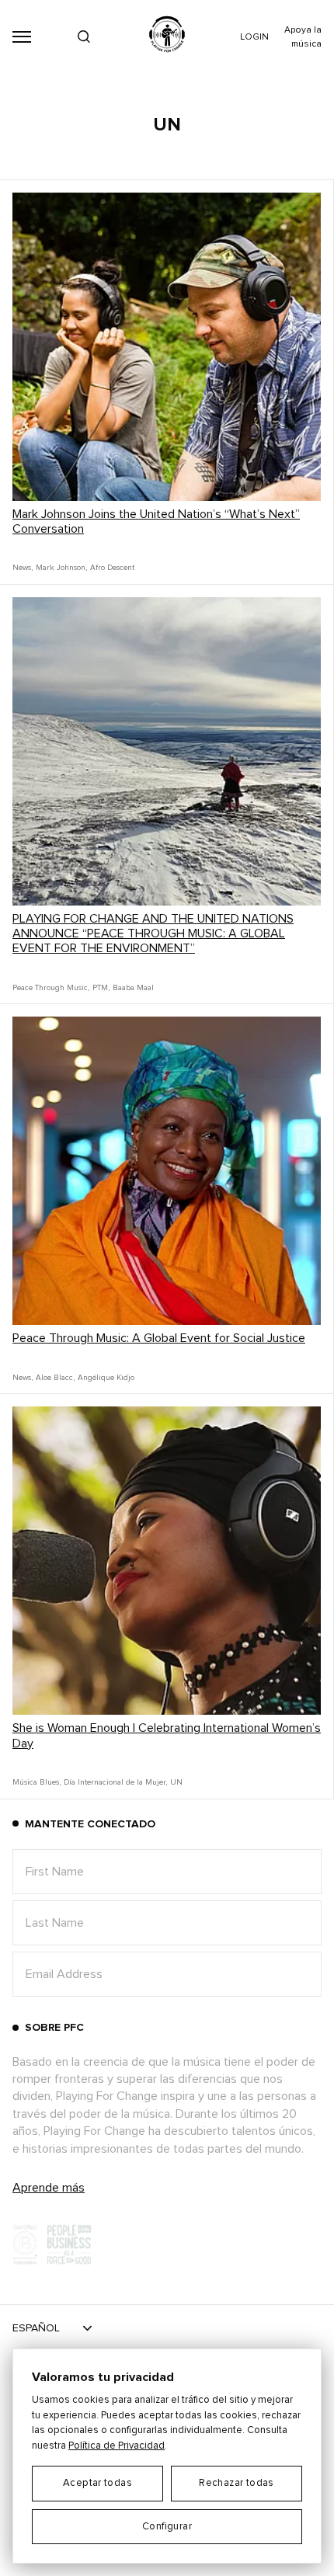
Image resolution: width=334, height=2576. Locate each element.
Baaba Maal (133, 988)
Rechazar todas (236, 2483)
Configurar (167, 2527)
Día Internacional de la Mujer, (115, 1782)
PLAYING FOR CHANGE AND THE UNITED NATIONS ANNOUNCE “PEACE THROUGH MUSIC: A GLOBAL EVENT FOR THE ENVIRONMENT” (153, 933)
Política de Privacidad (117, 2446)
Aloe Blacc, (55, 1378)
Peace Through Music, (51, 988)
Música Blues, (37, 1782)
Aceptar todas (97, 2483)
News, (23, 568)
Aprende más (49, 2188)
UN (176, 1782)
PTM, (101, 988)
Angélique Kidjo (106, 1378)
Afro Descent (112, 568)
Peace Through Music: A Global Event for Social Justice (159, 1338)
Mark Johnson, (61, 568)
